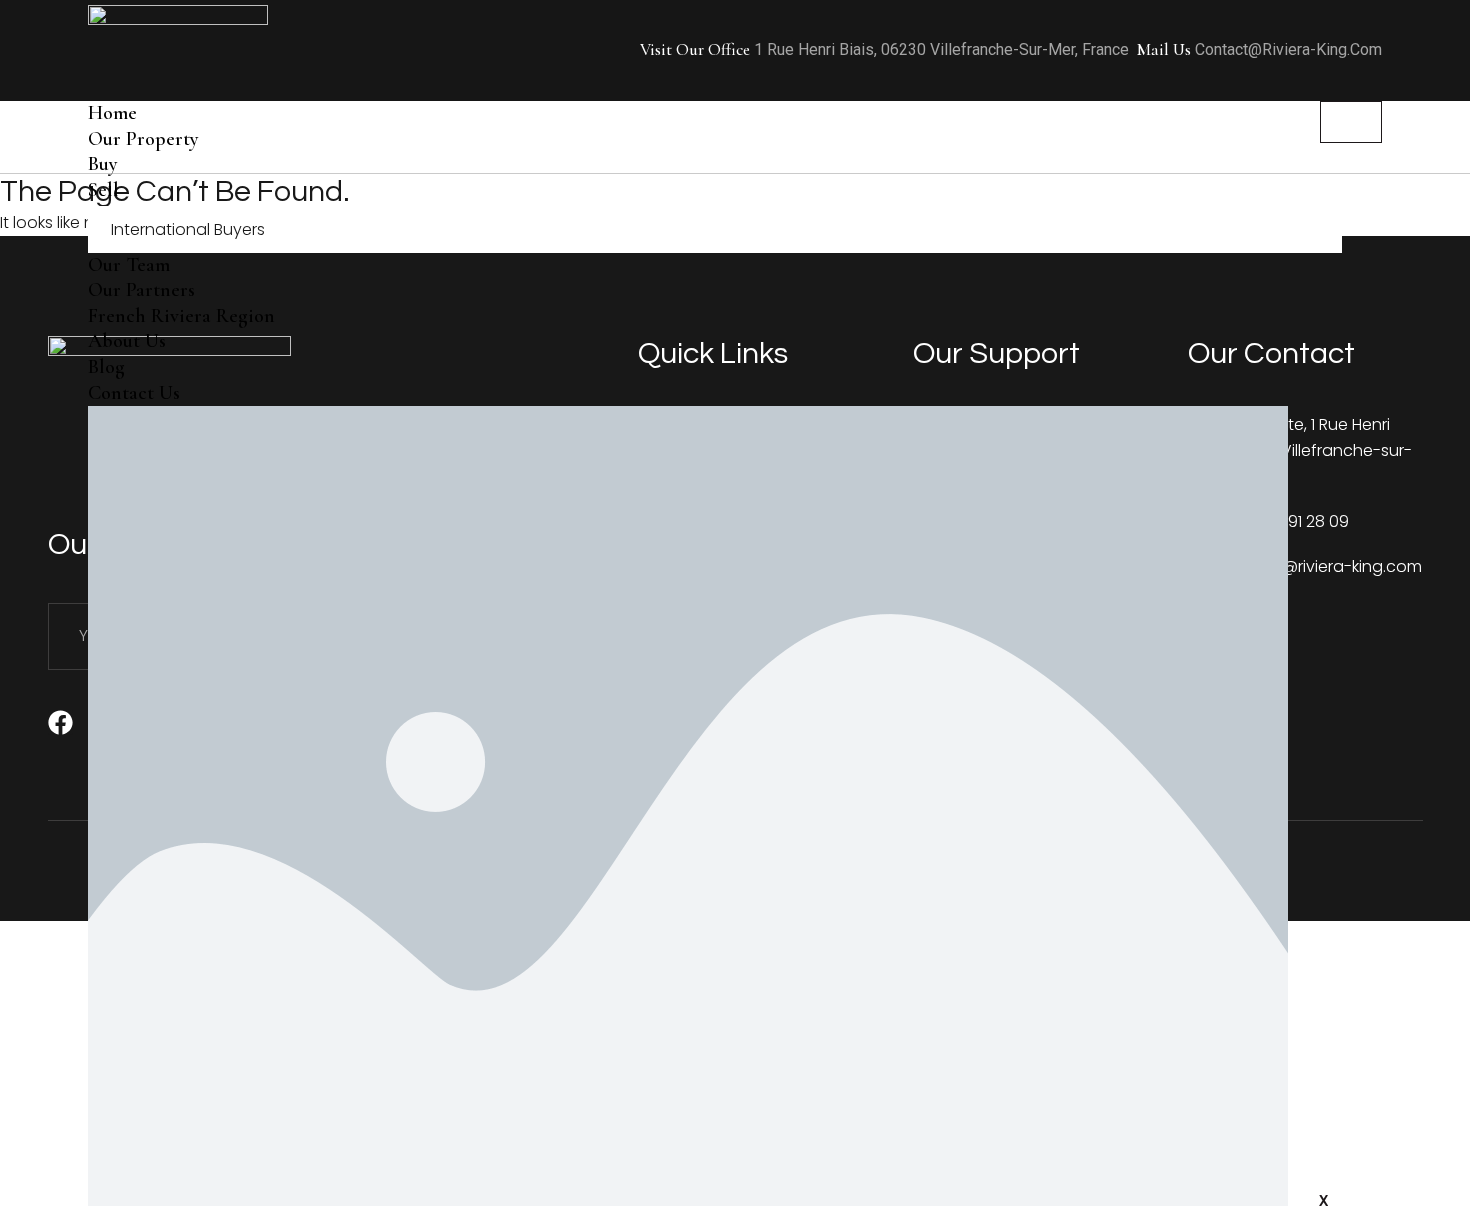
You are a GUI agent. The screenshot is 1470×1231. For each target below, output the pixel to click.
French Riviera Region (181, 316)
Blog (106, 367)
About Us (127, 341)
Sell (103, 190)
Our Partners (141, 290)
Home (112, 113)
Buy (103, 164)
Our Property (143, 139)
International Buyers (188, 229)
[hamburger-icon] (1351, 122)
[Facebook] (60, 722)
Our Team (129, 265)
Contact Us (134, 393)
